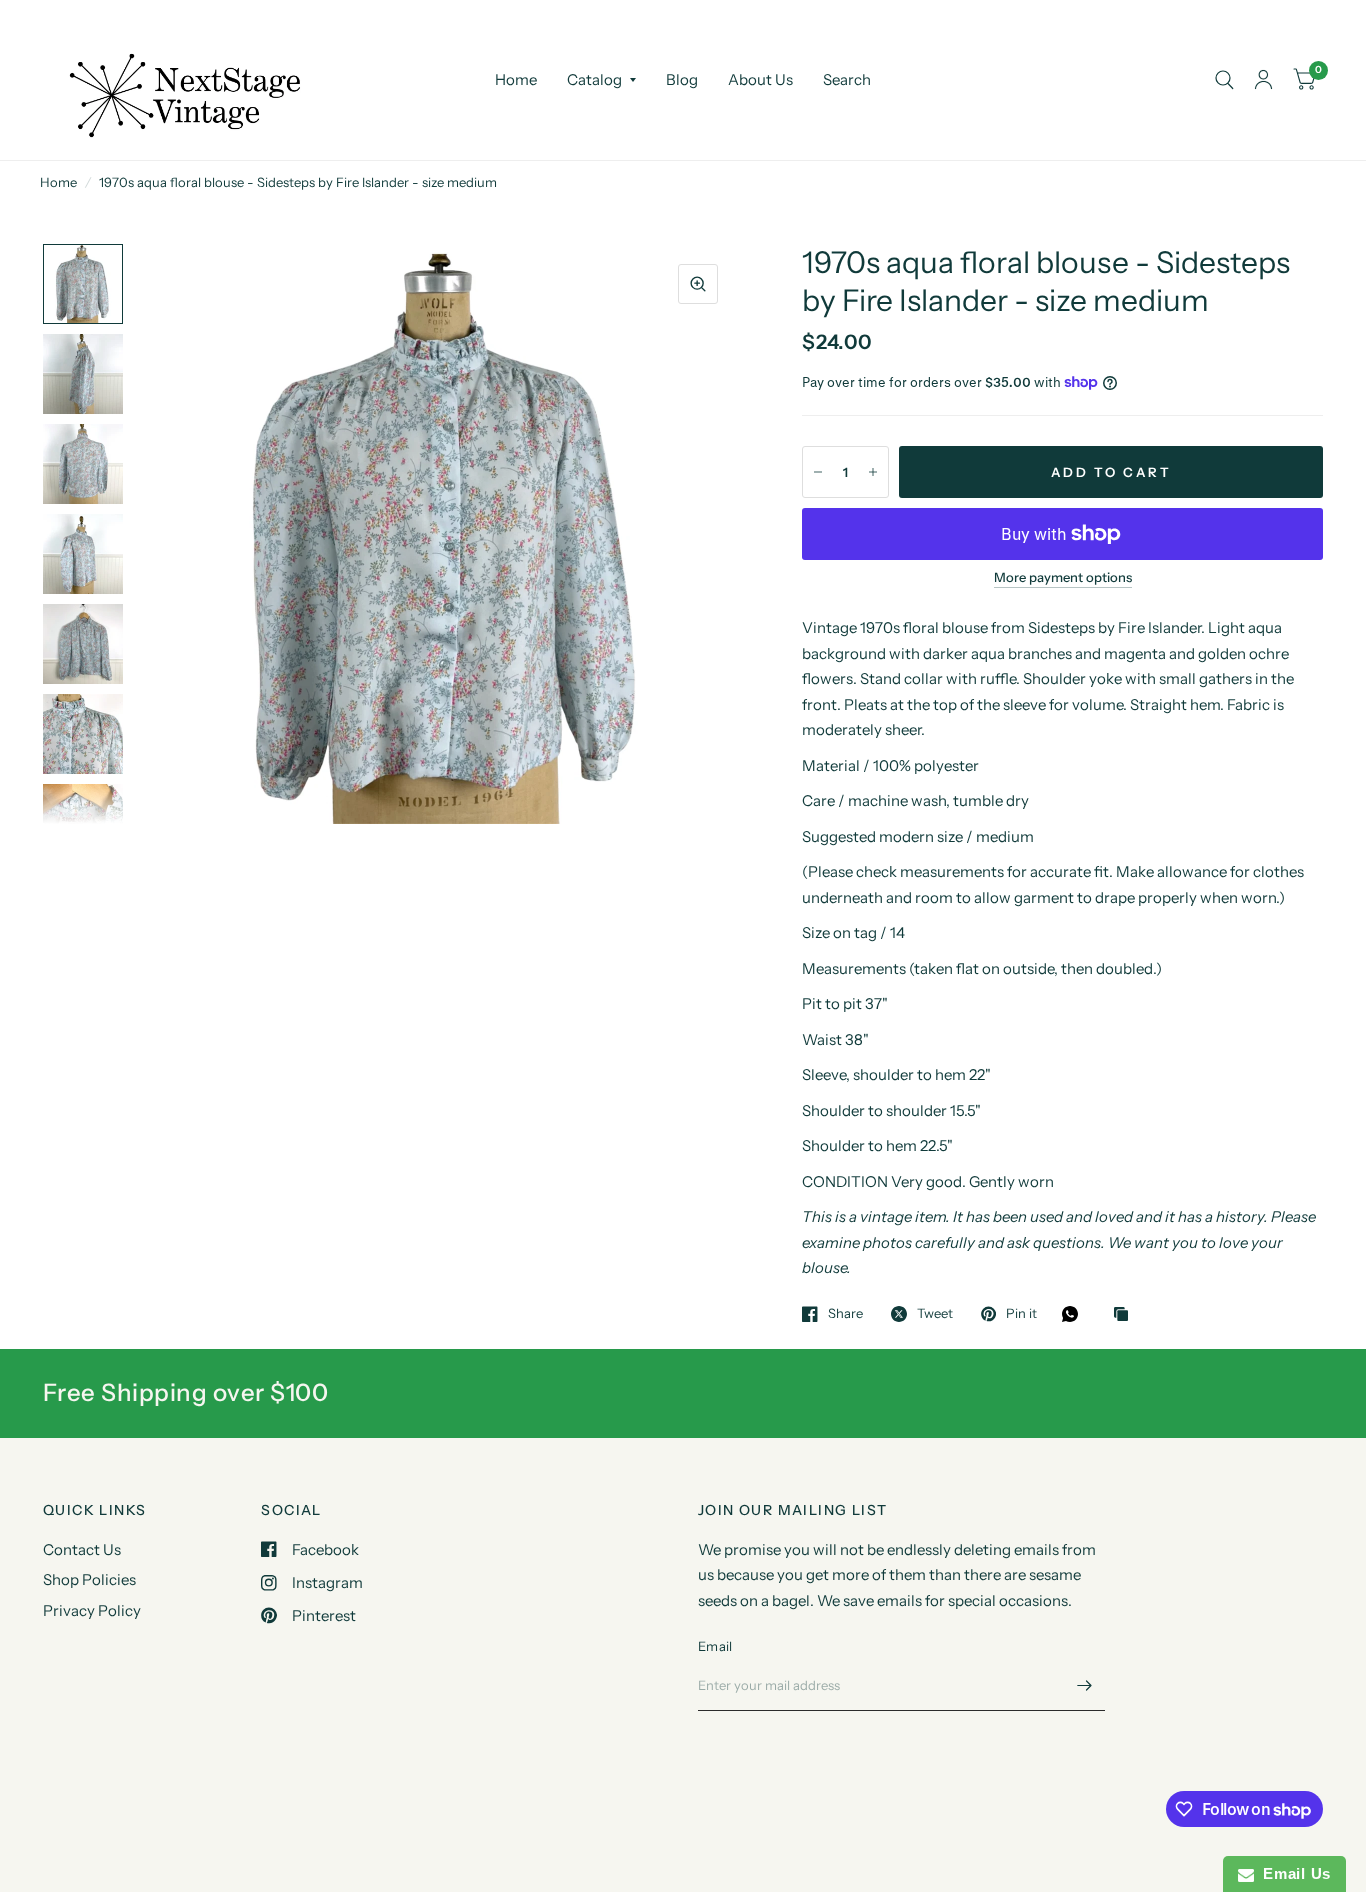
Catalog (594, 79)
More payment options (1063, 577)
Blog (682, 79)
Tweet (935, 1314)
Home (516, 79)
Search (847, 79)
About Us (760, 79)
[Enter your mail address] (1085, 1685)
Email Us (1292, 1873)
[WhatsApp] (1075, 1314)
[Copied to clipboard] (1126, 1315)
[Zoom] (698, 284)
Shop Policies (89, 1579)
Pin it (1021, 1314)
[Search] (1224, 80)
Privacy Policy (92, 1610)
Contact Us (82, 1549)
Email (715, 1646)
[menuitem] (516, 80)
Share (845, 1314)
